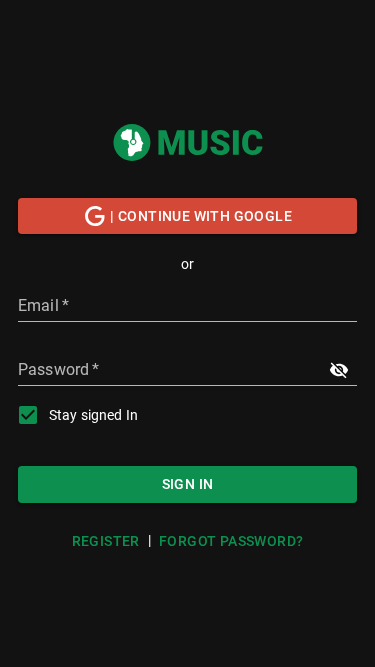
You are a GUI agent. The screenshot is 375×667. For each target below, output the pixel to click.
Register (106, 541)
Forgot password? (231, 541)
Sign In (188, 484)
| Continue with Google (201, 216)
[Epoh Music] (188, 143)
